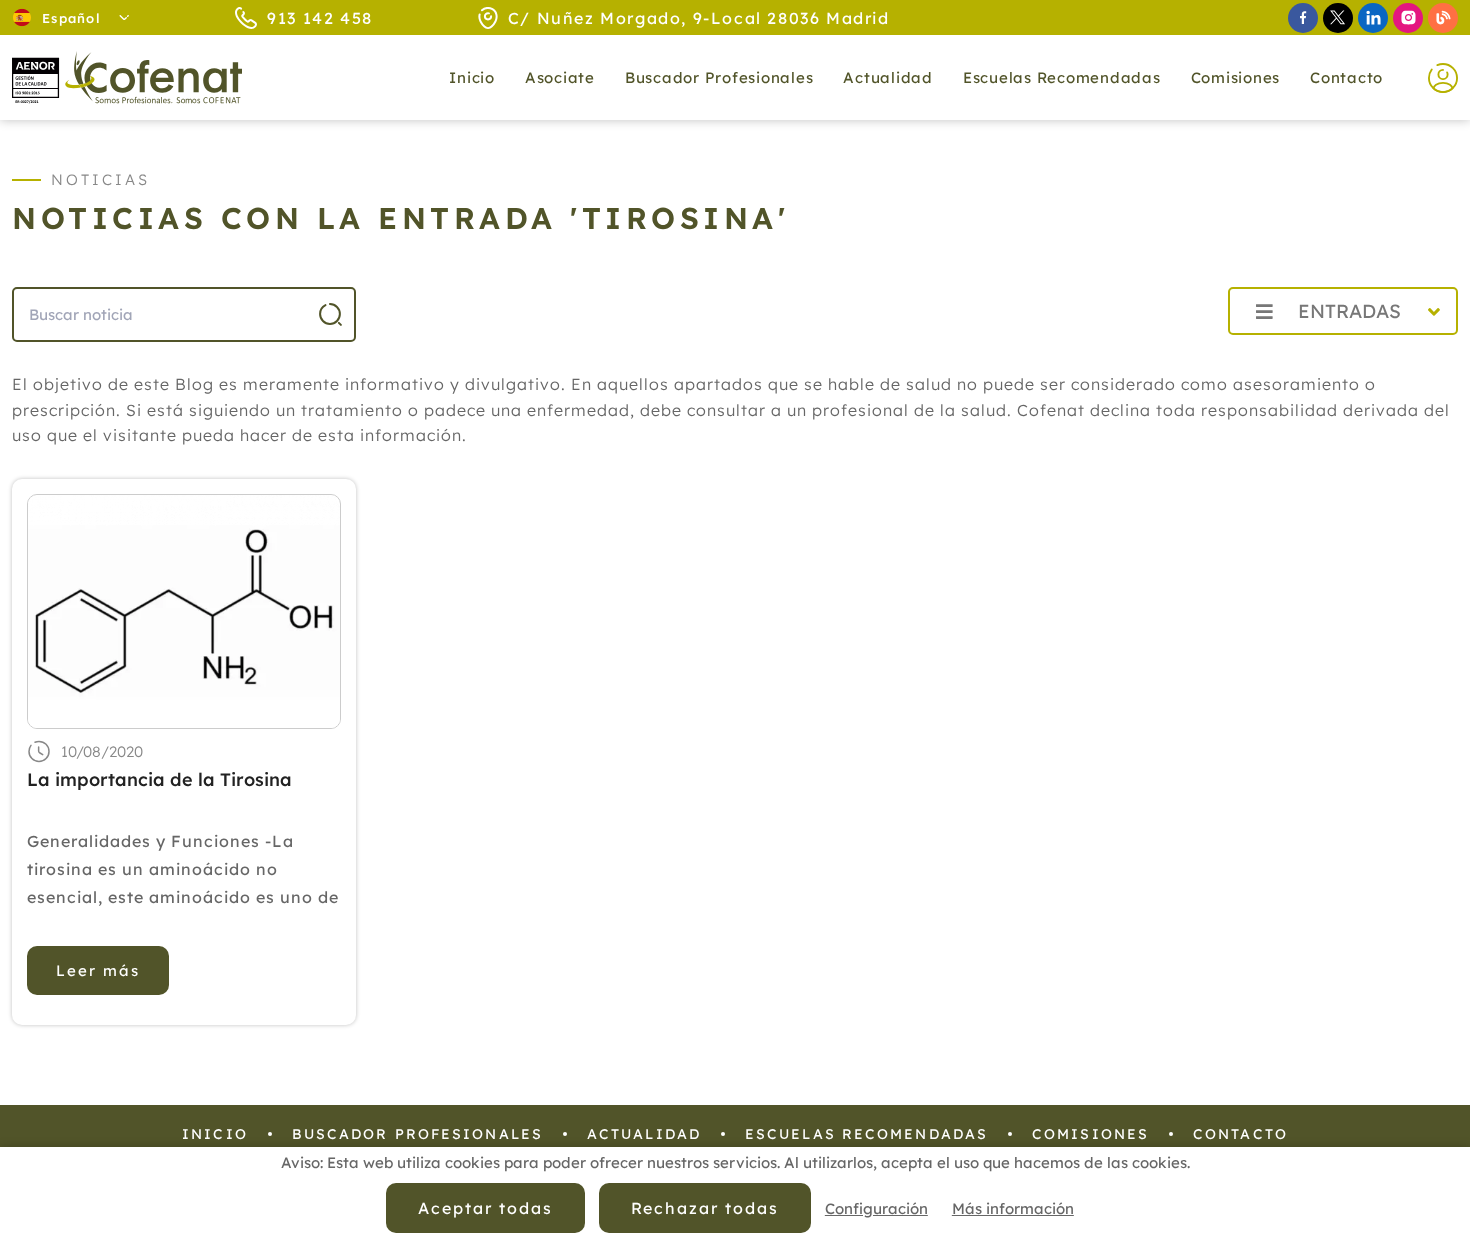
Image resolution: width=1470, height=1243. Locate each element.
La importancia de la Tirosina (159, 779)
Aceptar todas (485, 1208)
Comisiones (1236, 77)
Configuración (876, 1208)
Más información (1013, 1208)
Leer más (98, 970)
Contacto (1346, 77)
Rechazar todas (705, 1208)
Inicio (472, 77)
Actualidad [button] (888, 77)
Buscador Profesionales (719, 77)
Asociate (560, 77)
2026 (1164, 355)
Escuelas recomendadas (1062, 77)
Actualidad (644, 1134)
